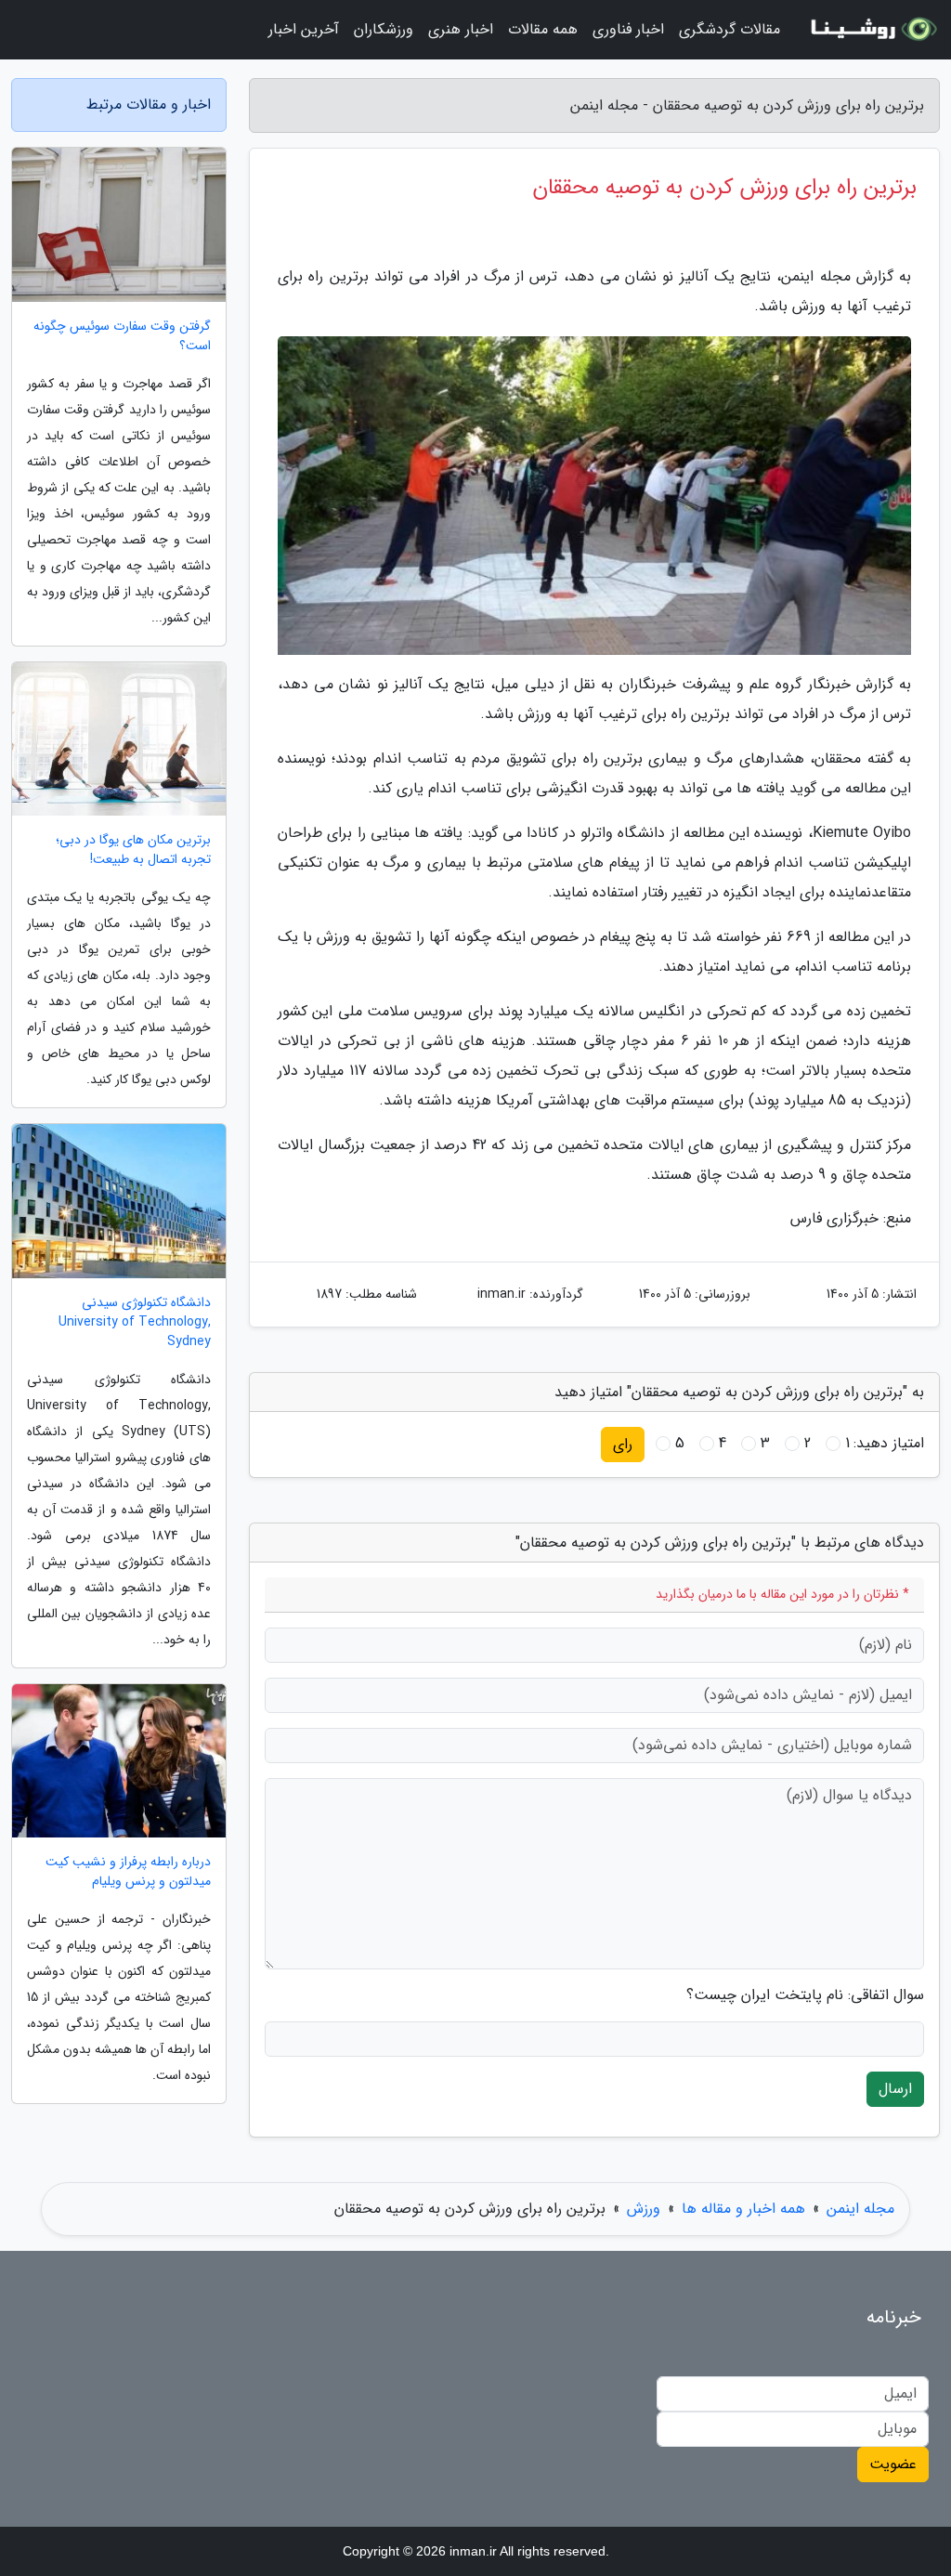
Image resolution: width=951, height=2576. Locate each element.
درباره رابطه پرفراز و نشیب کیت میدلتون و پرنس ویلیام (128, 1872)
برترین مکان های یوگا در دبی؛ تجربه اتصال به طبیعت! (133, 850)
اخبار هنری (461, 29)
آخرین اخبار (304, 29)
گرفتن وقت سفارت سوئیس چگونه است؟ (122, 336)
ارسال (895, 2089)
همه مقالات (543, 29)
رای (623, 1444)
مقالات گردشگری (730, 29)
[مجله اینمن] (871, 30)
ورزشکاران (384, 29)
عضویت (893, 2464)
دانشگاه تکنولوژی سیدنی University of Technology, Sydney (135, 1322)
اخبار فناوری (628, 29)
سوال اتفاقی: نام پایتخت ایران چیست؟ (805, 1995)
